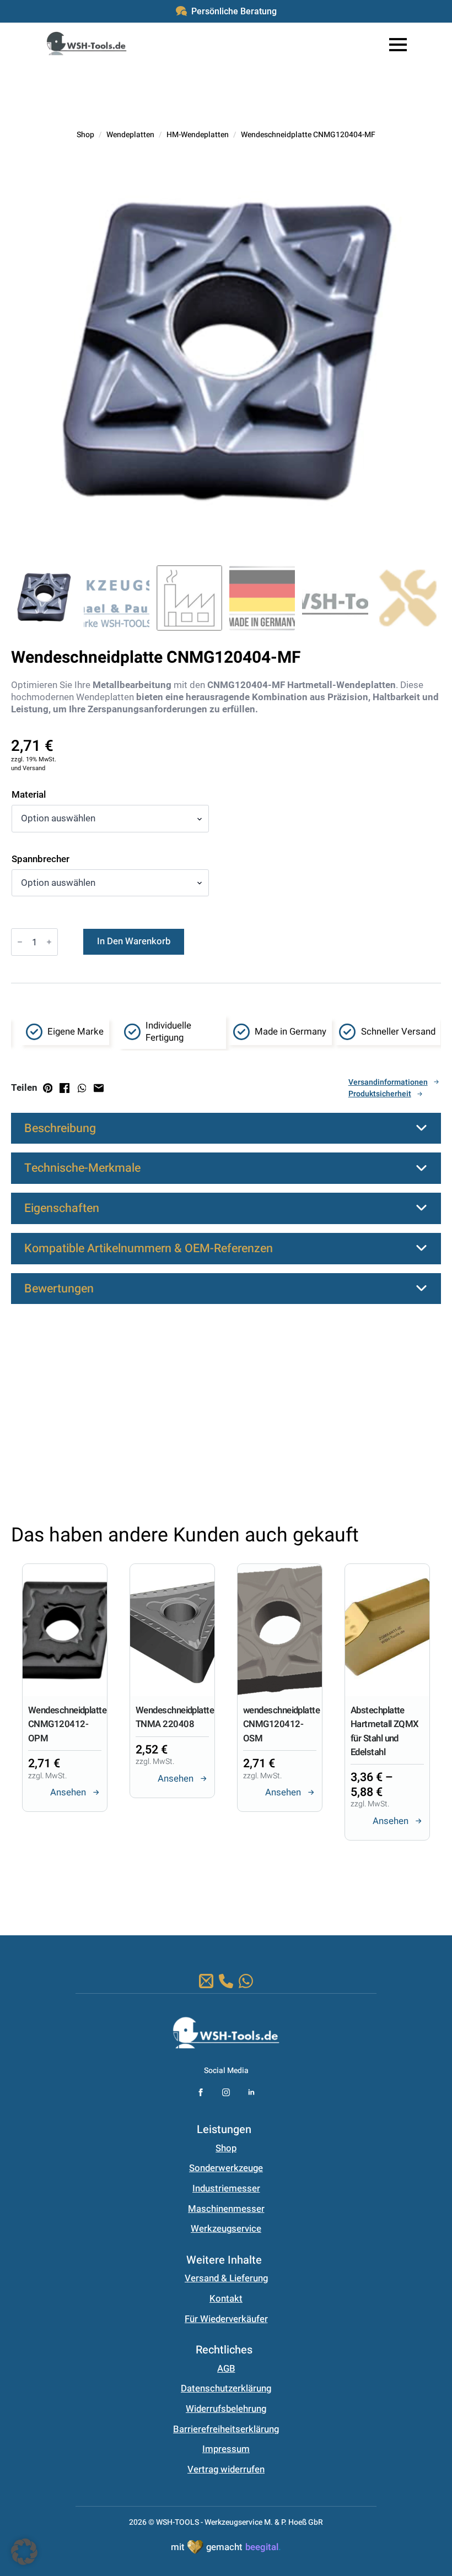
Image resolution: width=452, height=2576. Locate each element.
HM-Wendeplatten (198, 135)
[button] (200, 1875)
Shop (85, 135)
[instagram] (226, 2092)
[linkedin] (251, 2092)
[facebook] (201, 2092)
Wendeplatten (130, 135)
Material (29, 795)
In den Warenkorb (134, 941)
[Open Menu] (398, 45)
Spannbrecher (41, 859)
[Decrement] (20, 942)
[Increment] (49, 942)
